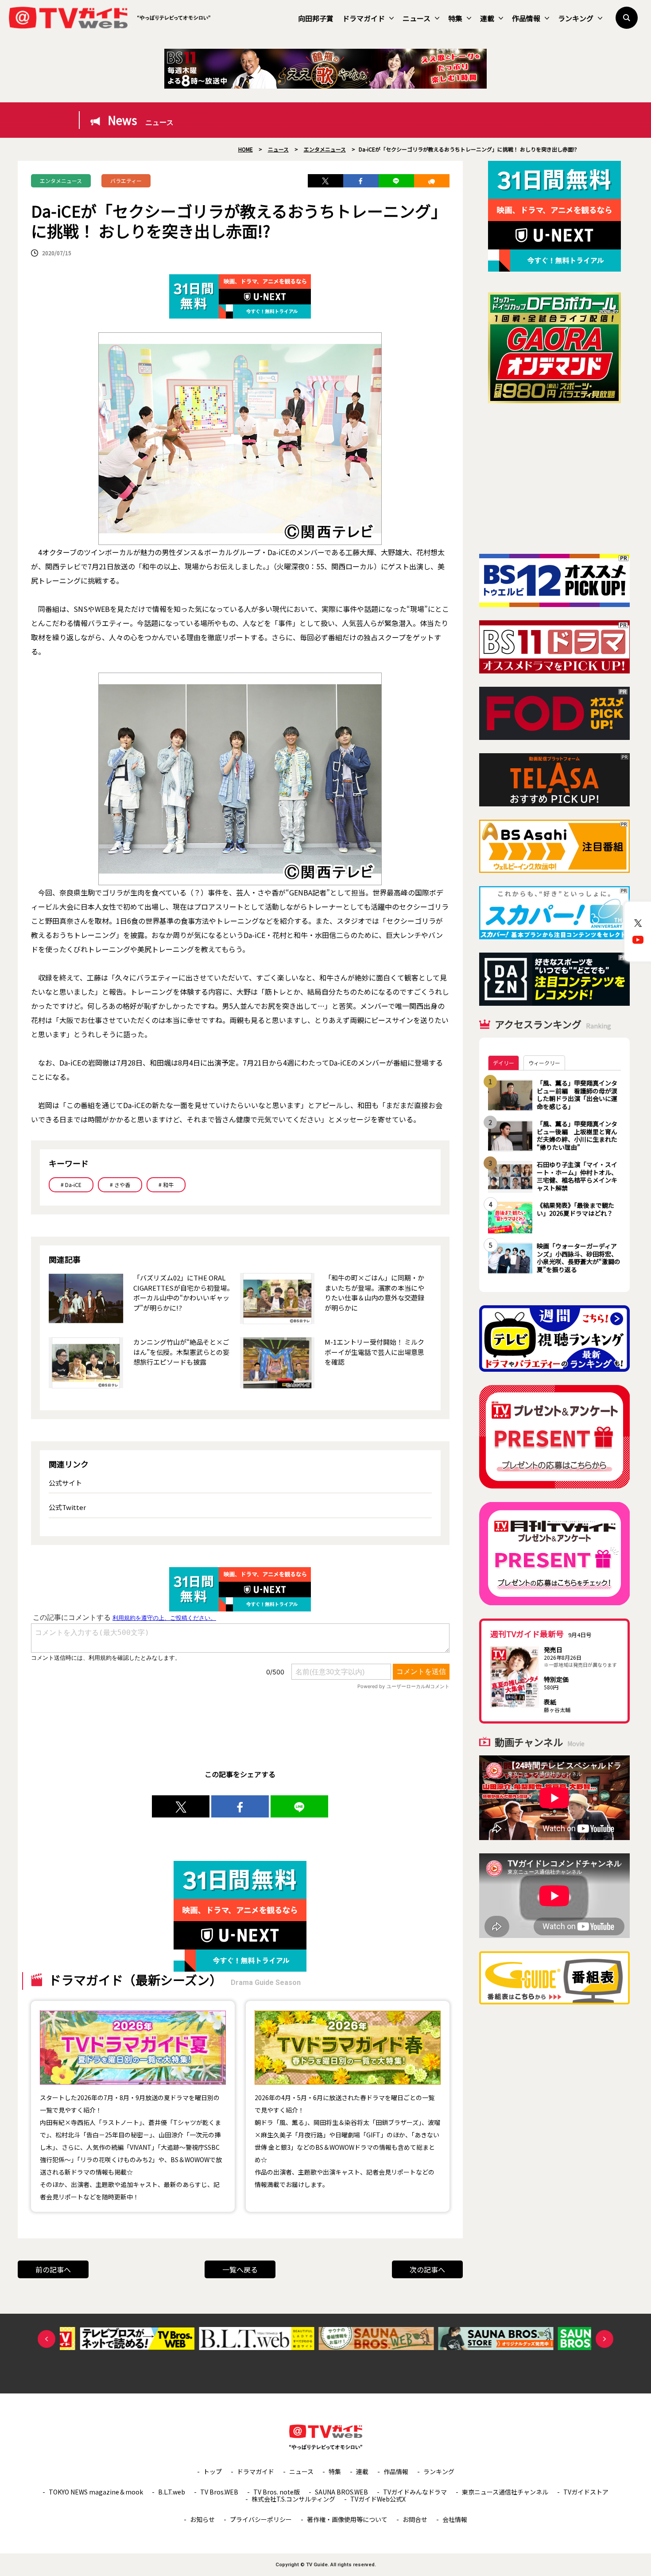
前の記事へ (53, 2269)
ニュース (417, 18)
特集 (455, 18)
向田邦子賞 (316, 18)
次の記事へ (427, 2269)
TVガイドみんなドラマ (415, 2492)
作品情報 (526, 18)
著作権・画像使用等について (347, 2519)
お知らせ (202, 2519)
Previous (46, 2339)
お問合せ (415, 2519)
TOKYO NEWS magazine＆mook (96, 2492)
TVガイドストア (586, 2492)
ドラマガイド (364, 18)
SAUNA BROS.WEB (341, 2492)
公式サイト (65, 1483)
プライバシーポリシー (261, 2519)
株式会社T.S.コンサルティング (293, 2499)
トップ (213, 2471)
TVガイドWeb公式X (378, 2499)
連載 (487, 18)
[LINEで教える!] (396, 181)
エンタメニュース (61, 181)
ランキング (576, 18)
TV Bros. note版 (277, 2492)
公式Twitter (67, 1507)
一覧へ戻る (240, 2269)
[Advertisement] (554, 479)
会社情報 (455, 2519)
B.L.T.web (172, 2492)
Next (604, 2339)
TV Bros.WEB (219, 2492)
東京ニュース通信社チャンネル (505, 2492)
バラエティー (126, 181)
